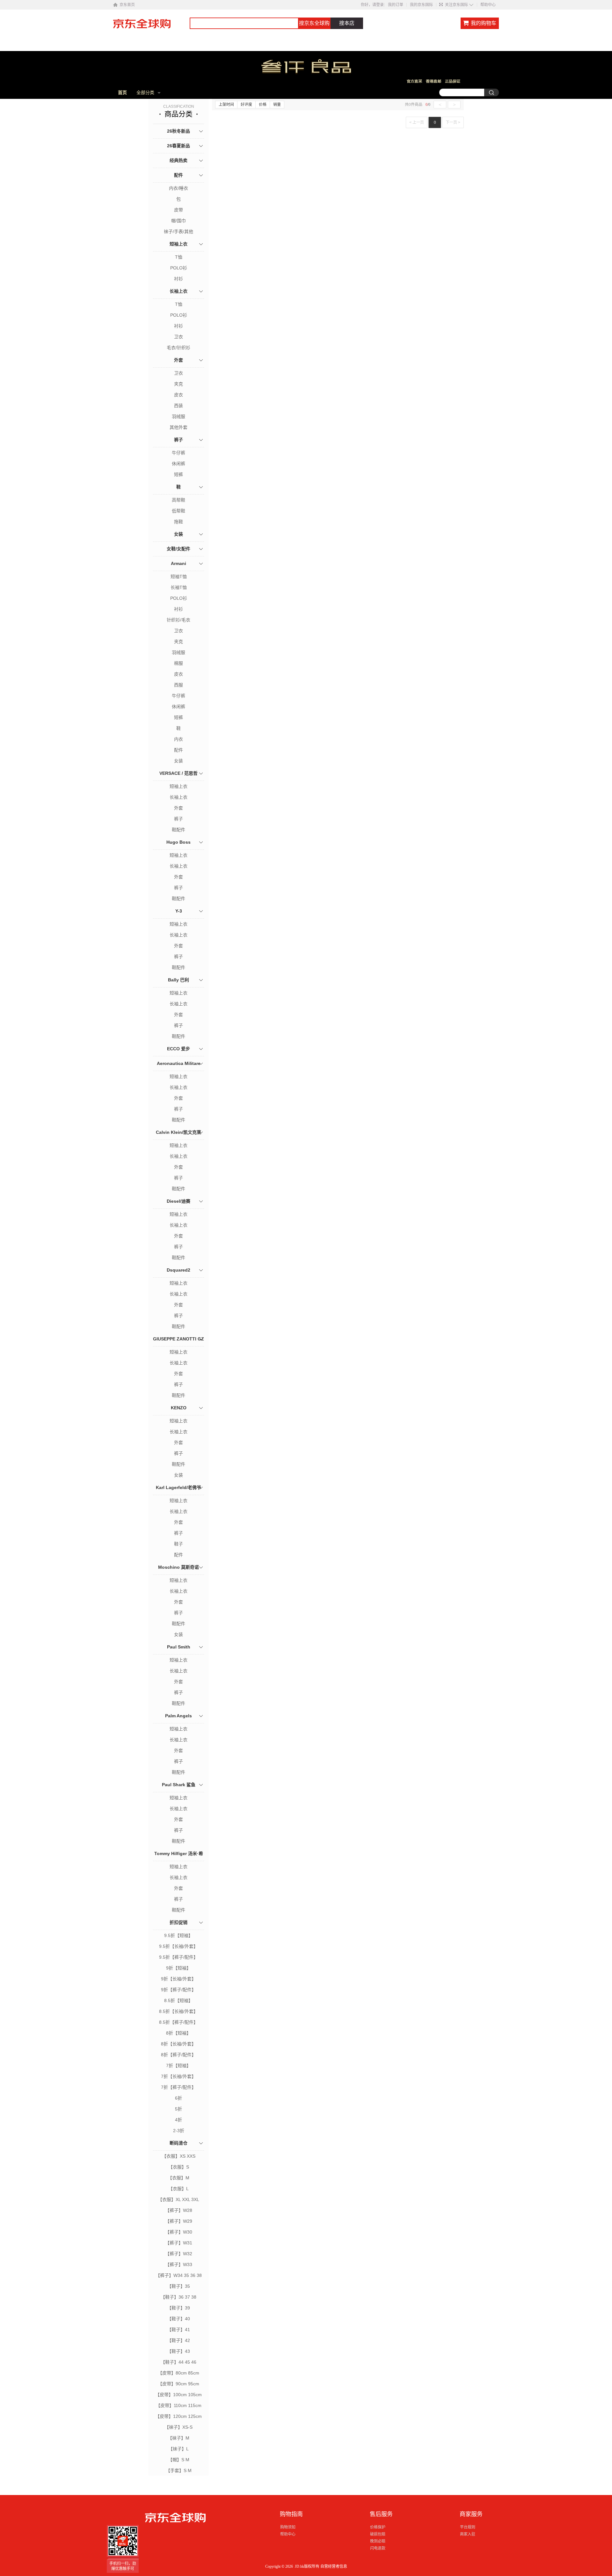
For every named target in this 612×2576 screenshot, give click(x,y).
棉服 (178, 663)
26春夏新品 (178, 146)
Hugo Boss (178, 842)
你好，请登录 (372, 5)
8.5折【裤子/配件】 (178, 2022)
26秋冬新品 (178, 131)
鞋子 (178, 1544)
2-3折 (179, 2131)
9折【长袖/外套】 (178, 1979)
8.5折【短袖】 (178, 2000)
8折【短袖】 (178, 2033)
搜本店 (347, 23)
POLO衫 (179, 268)
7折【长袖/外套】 (178, 2076)
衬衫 (178, 279)
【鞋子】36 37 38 (178, 2297)
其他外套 (178, 427)
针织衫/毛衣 (178, 620)
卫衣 (178, 337)
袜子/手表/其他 (178, 231)
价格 (263, 105)
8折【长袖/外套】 (178, 2044)
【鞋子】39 (178, 2308)
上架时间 (226, 105)
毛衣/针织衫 (178, 348)
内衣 (178, 739)
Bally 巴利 (178, 980)
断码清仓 (178, 2143)
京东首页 (127, 5)
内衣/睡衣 (178, 188)
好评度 (246, 105)
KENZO (179, 1408)
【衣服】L (178, 2189)
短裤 (178, 474)
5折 (178, 2109)
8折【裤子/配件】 (178, 2055)
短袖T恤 (179, 576)
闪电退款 (378, 2548)
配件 (178, 175)
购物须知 (288, 2527)
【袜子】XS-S (178, 2427)
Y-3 (179, 911)
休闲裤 (178, 464)
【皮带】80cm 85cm (178, 2373)
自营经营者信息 (334, 2566)
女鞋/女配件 (178, 549)
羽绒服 (178, 416)
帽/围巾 (178, 221)
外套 (178, 360)
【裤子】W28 (179, 2210)
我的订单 (396, 5)
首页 (122, 92)
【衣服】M (178, 2178)
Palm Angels (178, 1716)
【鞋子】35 (178, 2286)
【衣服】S (179, 2167)
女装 (178, 534)
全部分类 (145, 92)
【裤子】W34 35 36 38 (179, 2275)
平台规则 (468, 2527)
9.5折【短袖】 (178, 1935)
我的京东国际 (421, 5)
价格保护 (378, 2527)
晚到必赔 (378, 2541)
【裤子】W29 (179, 2221)
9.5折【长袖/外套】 (178, 1946)
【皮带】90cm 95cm (178, 2384)
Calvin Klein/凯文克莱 (178, 1132)
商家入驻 (468, 2534)
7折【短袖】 (178, 2066)
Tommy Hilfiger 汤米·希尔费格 (179, 1861)
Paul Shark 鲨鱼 (179, 1785)
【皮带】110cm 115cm (179, 2405)
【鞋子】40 (178, 2319)
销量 (277, 105)
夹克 (178, 384)
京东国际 (151, 27)
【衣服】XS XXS (179, 2156)
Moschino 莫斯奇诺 (178, 1567)
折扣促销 (178, 1922)
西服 (178, 685)
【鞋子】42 (178, 2340)
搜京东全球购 (314, 23)
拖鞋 (178, 522)
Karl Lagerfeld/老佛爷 (178, 1487)
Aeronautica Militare (179, 1063)
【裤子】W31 (179, 2243)
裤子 (178, 440)
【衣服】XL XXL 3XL (178, 2199)
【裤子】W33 (179, 2264)
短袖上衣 (178, 244)
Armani (178, 563)
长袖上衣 (178, 291)
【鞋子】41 (178, 2330)
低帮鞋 (178, 511)
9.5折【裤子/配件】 (178, 1957)
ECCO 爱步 (178, 1049)
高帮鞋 (178, 500)
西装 (178, 406)
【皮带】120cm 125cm (178, 2416)
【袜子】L (178, 2449)
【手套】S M (179, 2470)
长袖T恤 (179, 587)
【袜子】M (178, 2438)
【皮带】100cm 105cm (178, 2395)
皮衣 (178, 395)
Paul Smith (179, 1647)
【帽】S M (179, 2460)
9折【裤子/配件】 (178, 1990)
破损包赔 (378, 2534)
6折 (178, 2098)
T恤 (179, 257)
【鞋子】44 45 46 (178, 2362)
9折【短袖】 (178, 1968)
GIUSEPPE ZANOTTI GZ (178, 1339)
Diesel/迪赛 (178, 1201)
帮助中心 (488, 5)
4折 (178, 2120)
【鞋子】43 (178, 2351)
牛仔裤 (178, 453)
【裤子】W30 (179, 2232)
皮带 (178, 210)
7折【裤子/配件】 (178, 2087)
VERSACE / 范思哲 (178, 773)
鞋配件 (178, 830)
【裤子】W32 (179, 2254)
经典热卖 (178, 160)
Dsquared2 (178, 1270)
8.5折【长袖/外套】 (178, 2011)
